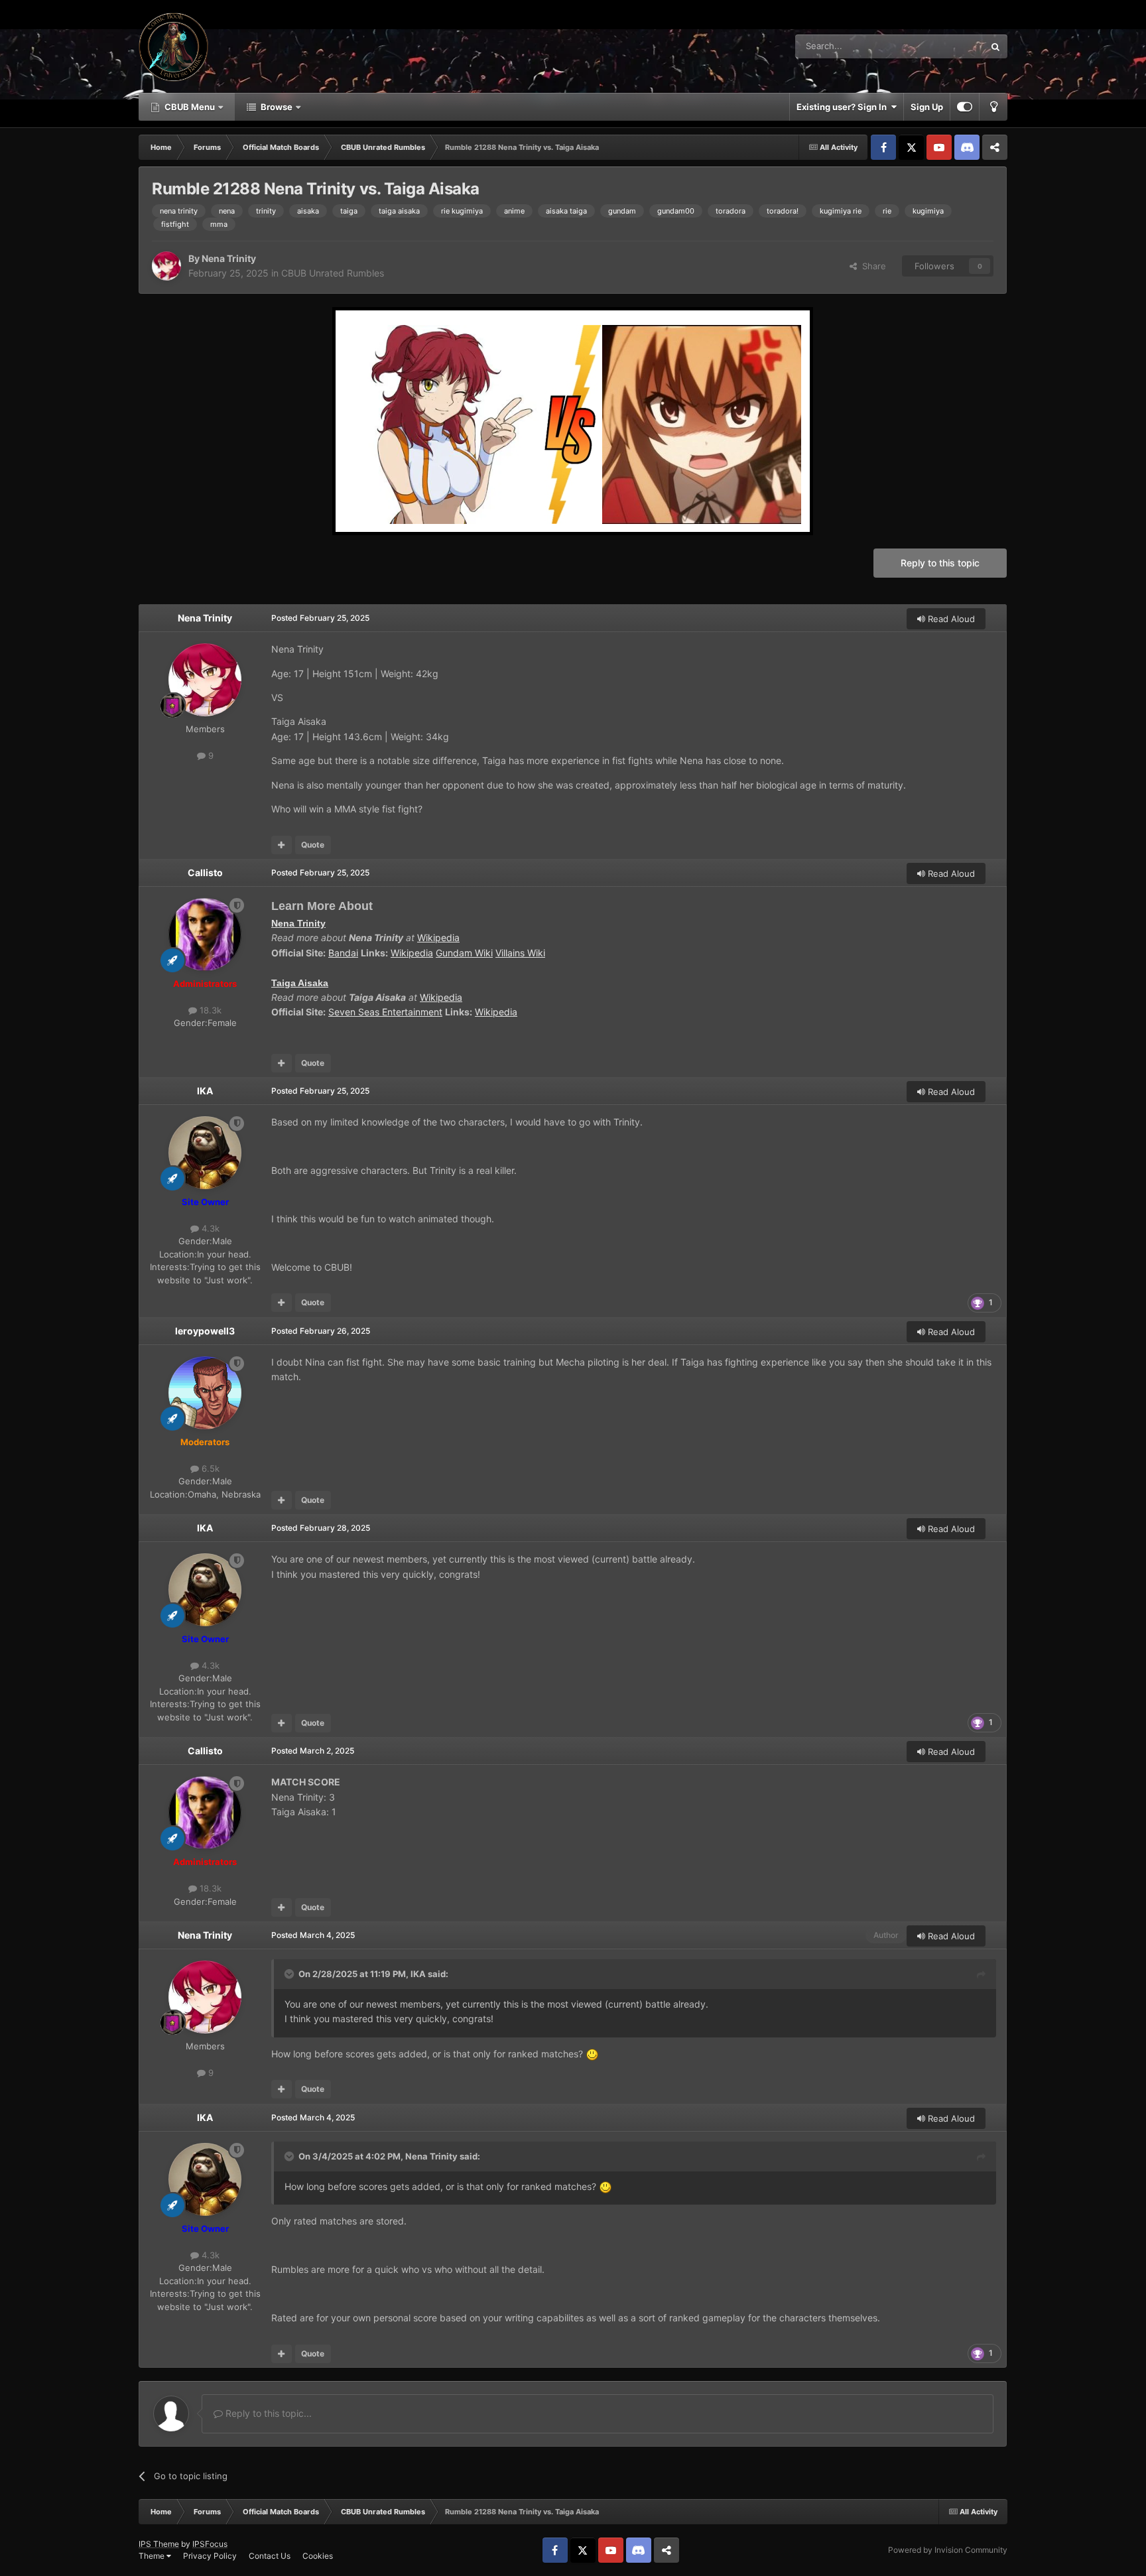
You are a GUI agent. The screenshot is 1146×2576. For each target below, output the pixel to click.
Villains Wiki (520, 953)
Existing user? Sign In (844, 107)
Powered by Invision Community (948, 2550)
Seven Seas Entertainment (385, 1012)
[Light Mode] (993, 107)
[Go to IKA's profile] (205, 1153)
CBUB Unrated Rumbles (333, 273)
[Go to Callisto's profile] (205, 934)
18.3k (209, 1010)
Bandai (343, 953)
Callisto (205, 872)
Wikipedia (438, 937)
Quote (313, 845)
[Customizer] (965, 107)
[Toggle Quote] (290, 1974)
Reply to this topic (940, 563)
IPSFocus (210, 2544)
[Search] (995, 46)
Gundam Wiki (464, 953)
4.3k (209, 1228)
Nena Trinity (229, 258)
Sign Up (927, 107)
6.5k (209, 1468)
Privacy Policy (210, 2556)
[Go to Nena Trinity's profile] (166, 266)
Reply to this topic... (267, 2413)
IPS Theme (159, 2544)
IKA (205, 1091)
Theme (153, 2556)
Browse (277, 107)
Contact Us (270, 2556)
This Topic (946, 46)
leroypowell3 (205, 1331)
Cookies (318, 2556)
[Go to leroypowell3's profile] (205, 1393)
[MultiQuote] (282, 845)
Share (871, 266)
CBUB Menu (190, 107)
